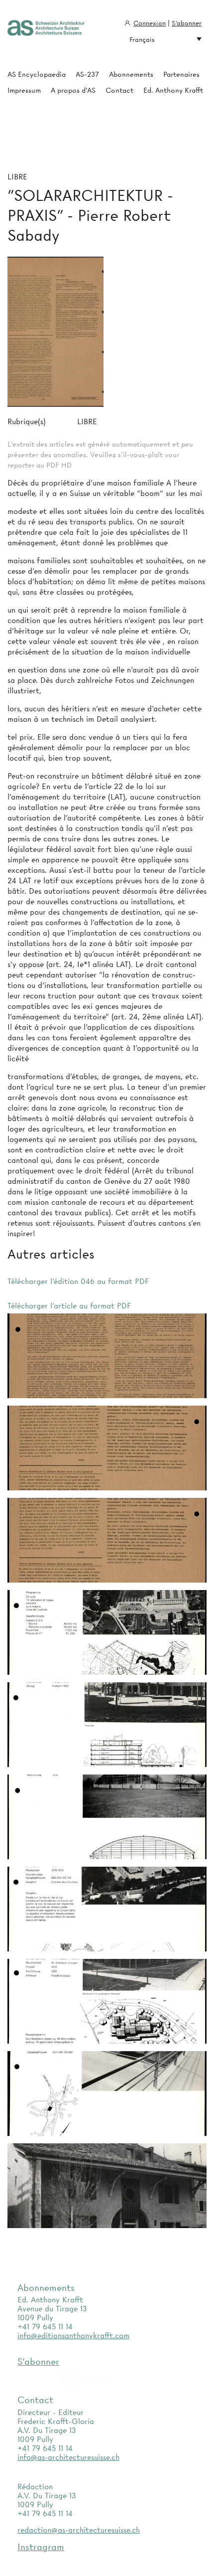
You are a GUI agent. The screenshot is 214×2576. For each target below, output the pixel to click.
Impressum (24, 90)
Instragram (41, 2547)
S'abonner (187, 23)
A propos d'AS (73, 90)
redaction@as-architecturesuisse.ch (79, 2530)
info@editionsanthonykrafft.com (73, 2336)
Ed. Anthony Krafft (173, 90)
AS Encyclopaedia (37, 74)
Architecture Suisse (46, 28)
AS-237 (87, 74)
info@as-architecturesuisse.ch (68, 2457)
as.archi (98, 2380)
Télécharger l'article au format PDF (69, 1306)
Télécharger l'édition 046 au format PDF (78, 1282)
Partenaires (181, 74)
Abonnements (131, 74)
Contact (119, 90)
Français (142, 39)
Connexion (150, 23)
